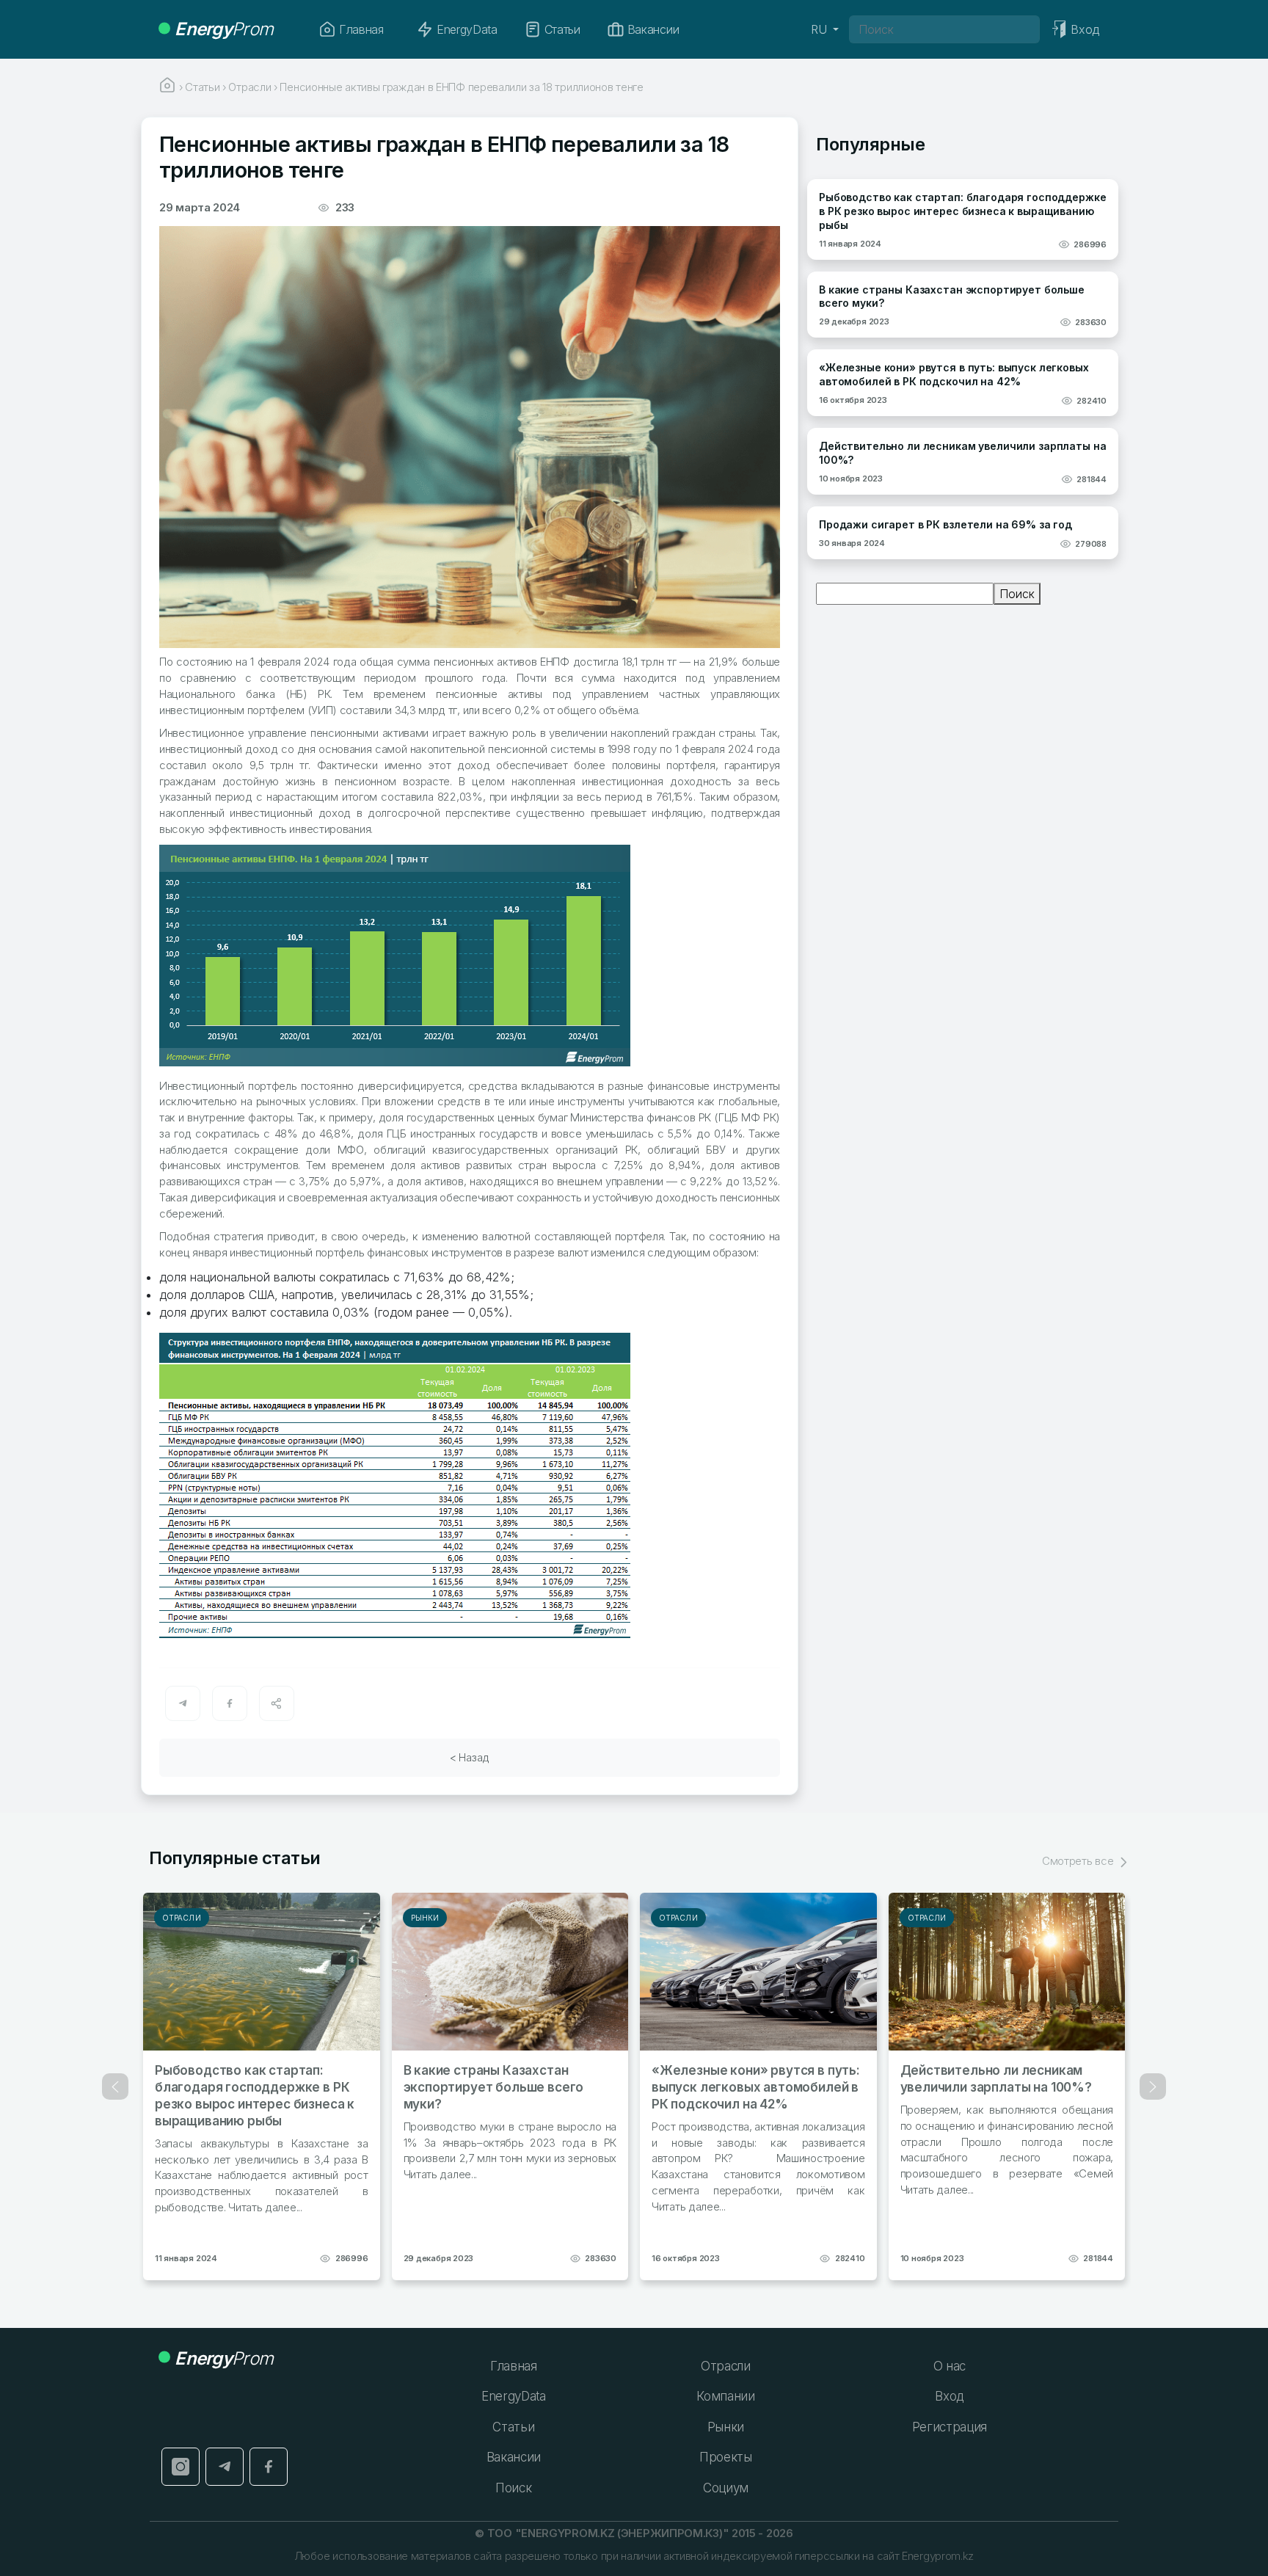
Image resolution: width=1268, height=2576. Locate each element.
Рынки (425, 1918)
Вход (949, 2396)
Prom (224, 29)
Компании (725, 2396)
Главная (361, 29)
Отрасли (182, 1918)
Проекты (726, 2457)
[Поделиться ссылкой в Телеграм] (183, 1703)
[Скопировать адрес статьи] (277, 1703)
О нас (950, 2366)
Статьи (562, 29)
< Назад (470, 1757)
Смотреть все (1079, 1861)
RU (820, 29)
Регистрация (950, 2427)
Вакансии (653, 29)
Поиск (1017, 594)
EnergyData (467, 29)
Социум (726, 2488)
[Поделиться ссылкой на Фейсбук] (230, 1703)
